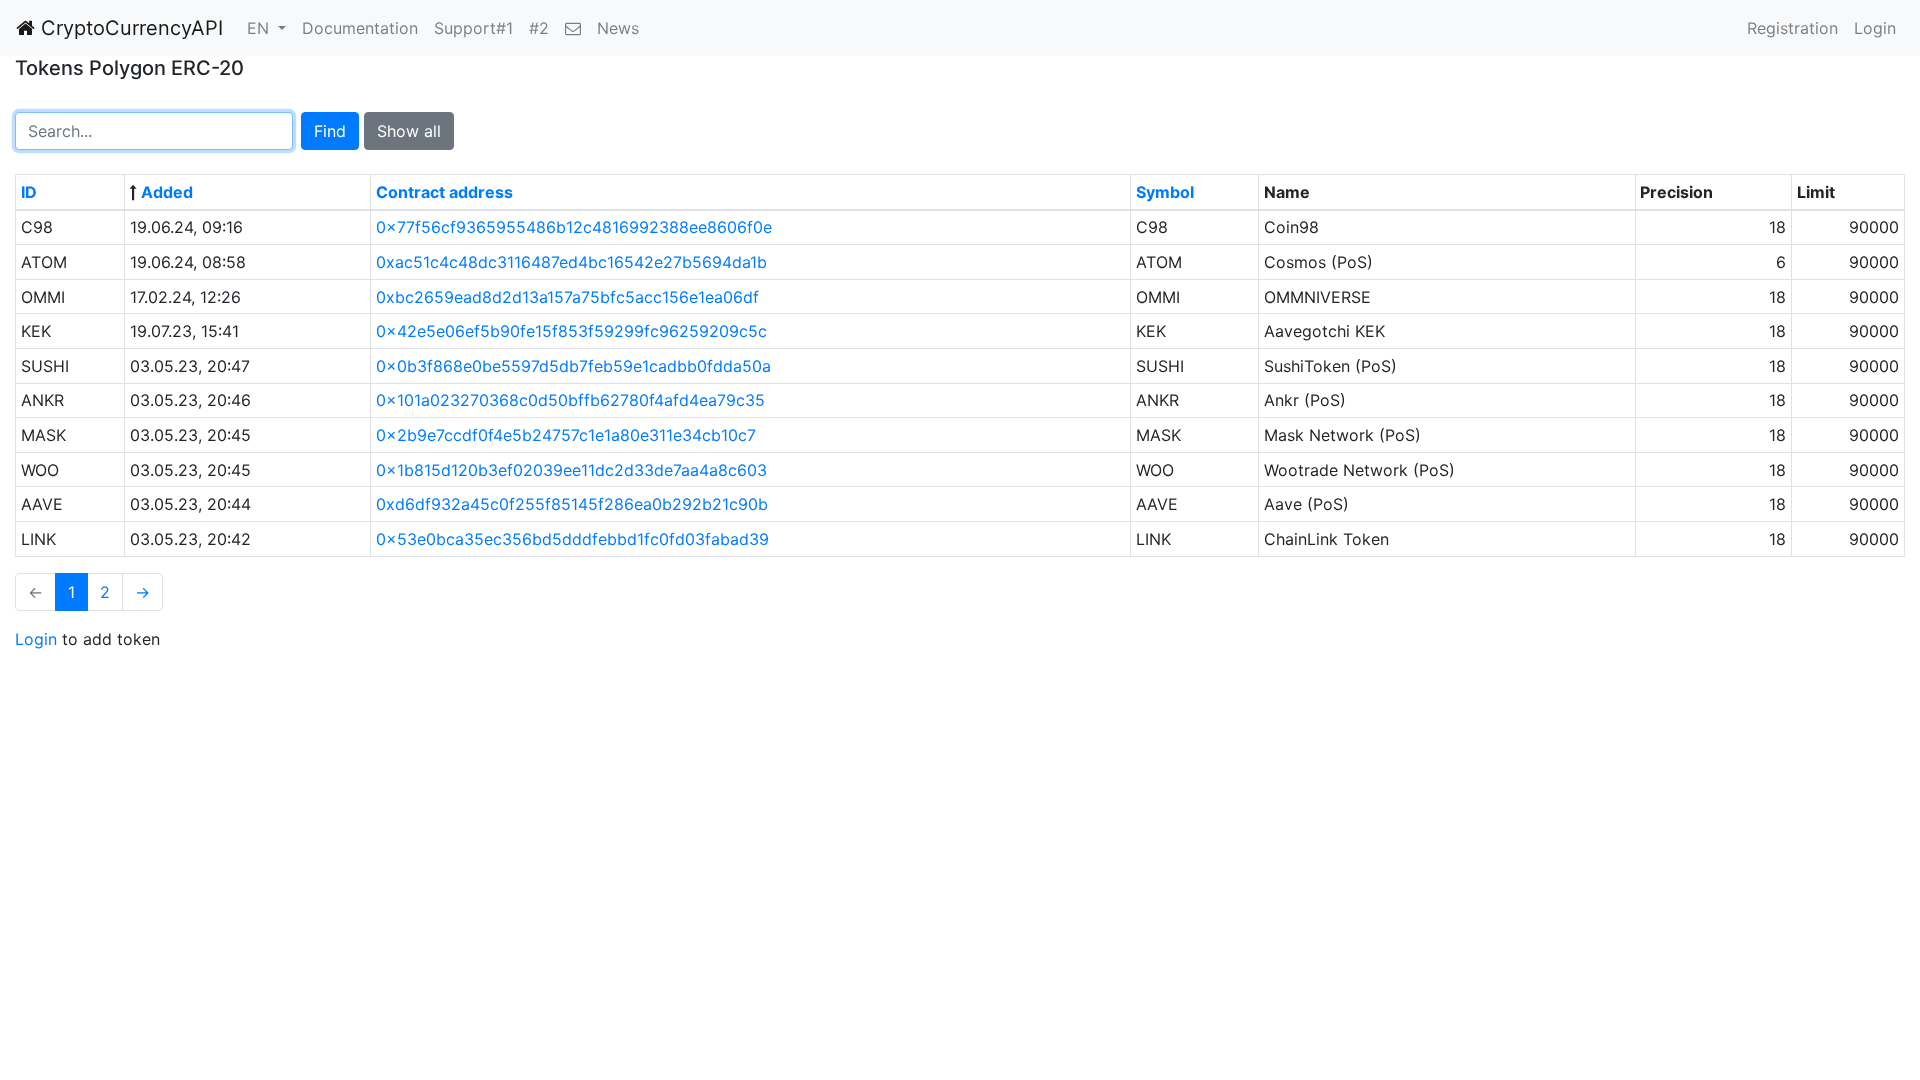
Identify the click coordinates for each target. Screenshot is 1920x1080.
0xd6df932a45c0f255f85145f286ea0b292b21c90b (572, 504)
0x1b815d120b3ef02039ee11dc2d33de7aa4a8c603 (571, 470)
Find (330, 131)
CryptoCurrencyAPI (129, 28)
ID (29, 192)
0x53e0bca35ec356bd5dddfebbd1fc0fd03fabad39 (572, 539)
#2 (539, 28)
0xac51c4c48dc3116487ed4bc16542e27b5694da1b (571, 262)
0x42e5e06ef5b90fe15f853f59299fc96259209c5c (571, 331)
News (618, 28)
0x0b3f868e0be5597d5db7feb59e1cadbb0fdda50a (573, 366)
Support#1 (473, 28)
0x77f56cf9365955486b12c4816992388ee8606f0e (574, 227)
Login (1875, 28)
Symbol (1165, 192)
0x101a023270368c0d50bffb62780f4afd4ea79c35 (570, 400)
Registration (1792, 28)
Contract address (444, 192)
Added (167, 192)
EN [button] (260, 28)
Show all (409, 131)
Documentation (360, 28)
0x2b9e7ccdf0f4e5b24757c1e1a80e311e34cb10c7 (566, 435)
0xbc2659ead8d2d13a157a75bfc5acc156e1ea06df (567, 297)
